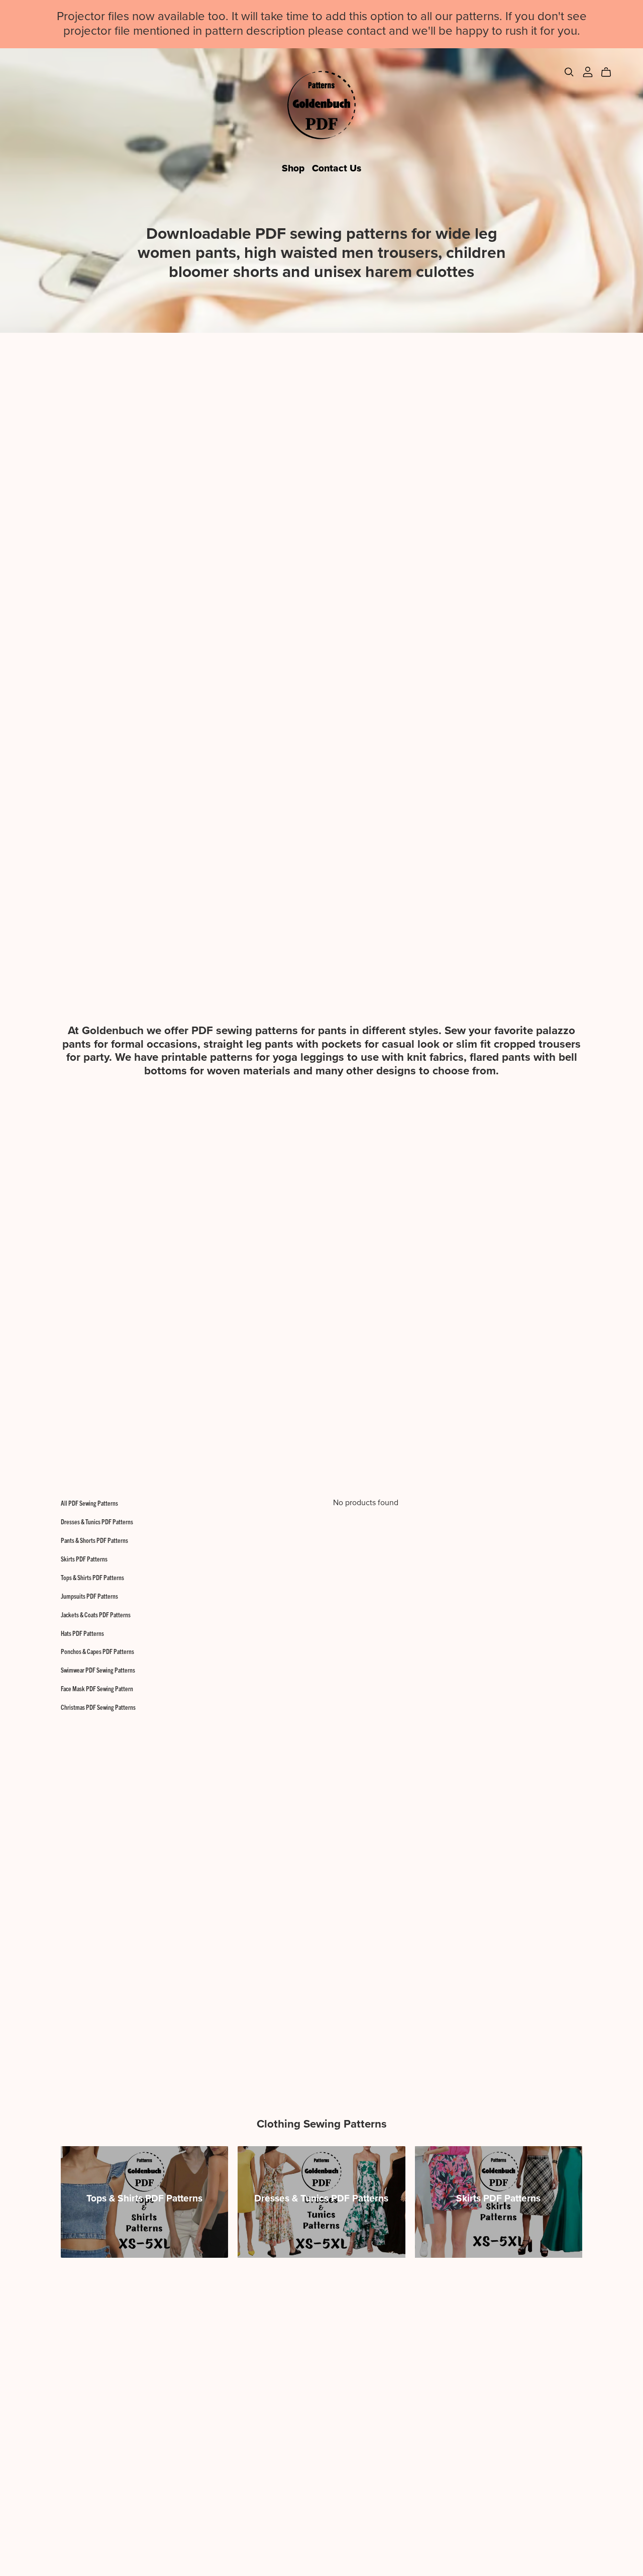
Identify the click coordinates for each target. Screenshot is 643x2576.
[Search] (569, 72)
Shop (293, 168)
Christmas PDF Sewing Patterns (98, 1707)
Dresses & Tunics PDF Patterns (97, 1522)
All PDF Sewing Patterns (89, 1503)
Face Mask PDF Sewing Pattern (97, 1688)
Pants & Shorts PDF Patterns (94, 1540)
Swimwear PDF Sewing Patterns (98, 1670)
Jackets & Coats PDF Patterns (96, 1615)
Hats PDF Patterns (82, 1633)
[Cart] (610, 72)
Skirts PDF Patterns (84, 1559)
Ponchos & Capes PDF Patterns (97, 1651)
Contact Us (337, 168)
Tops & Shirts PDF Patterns (92, 1577)
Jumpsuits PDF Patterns (89, 1596)
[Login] (588, 71)
